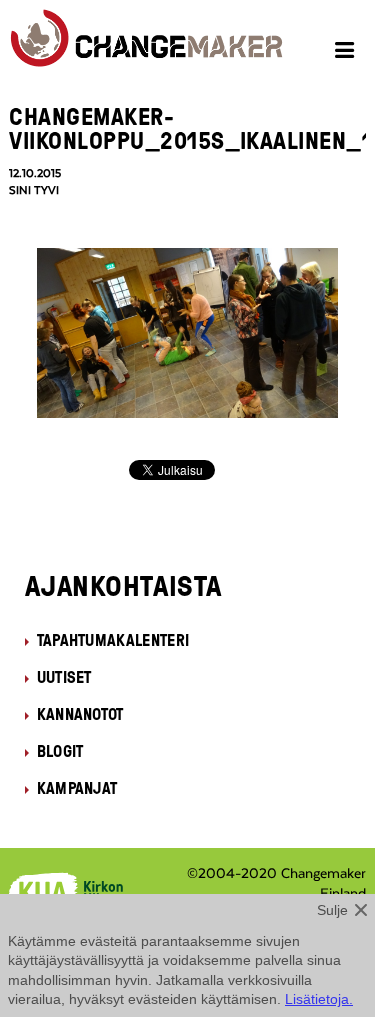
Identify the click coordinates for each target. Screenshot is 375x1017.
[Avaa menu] (347, 53)
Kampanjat (77, 788)
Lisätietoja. (319, 999)
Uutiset (64, 677)
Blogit (60, 751)
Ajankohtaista (123, 585)
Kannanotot (80, 714)
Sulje (332, 910)
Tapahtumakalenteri (113, 640)
